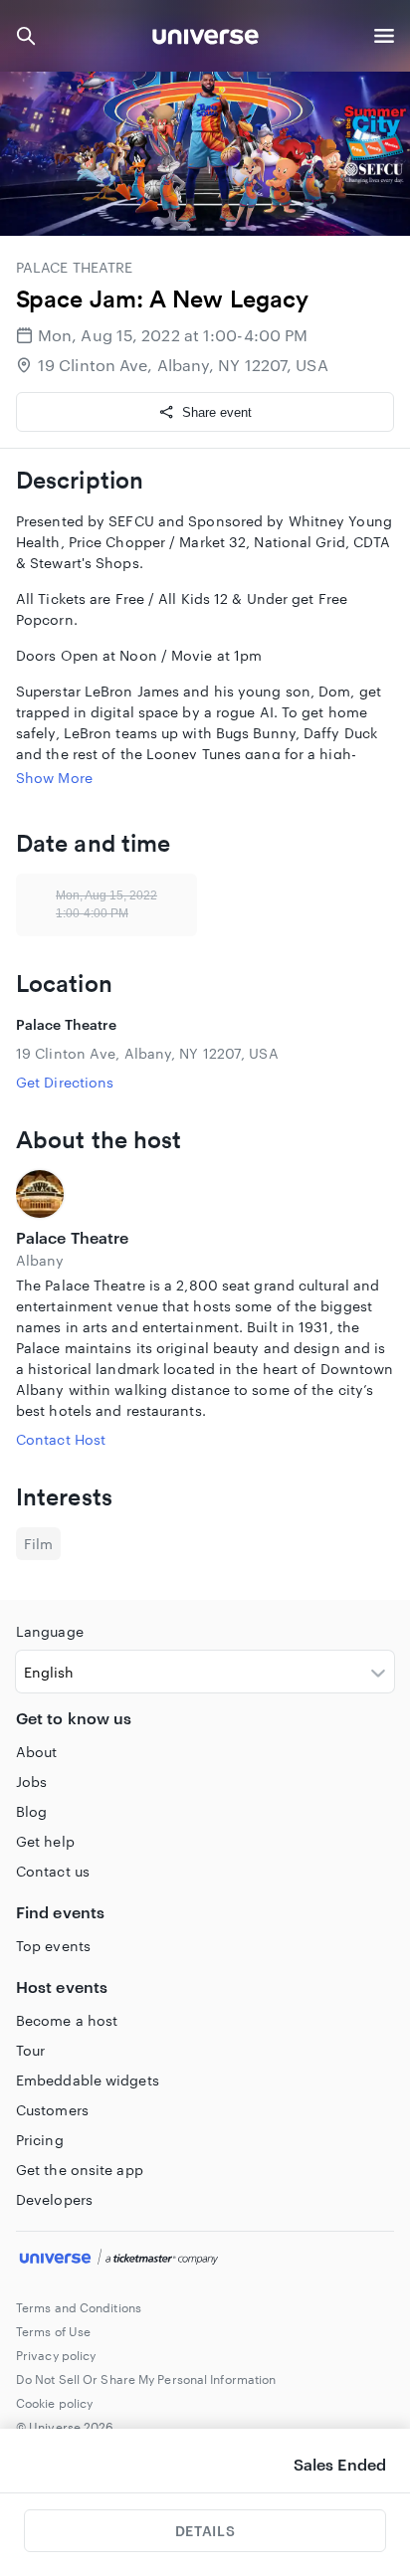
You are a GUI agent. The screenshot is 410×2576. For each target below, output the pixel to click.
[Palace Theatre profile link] (205, 1194)
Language (50, 1631)
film (38, 1544)
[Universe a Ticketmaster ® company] (205, 2260)
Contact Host (61, 1439)
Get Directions (65, 1082)
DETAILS (205, 2531)
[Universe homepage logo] (205, 39)
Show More (54, 778)
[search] (26, 36)
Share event (217, 412)
